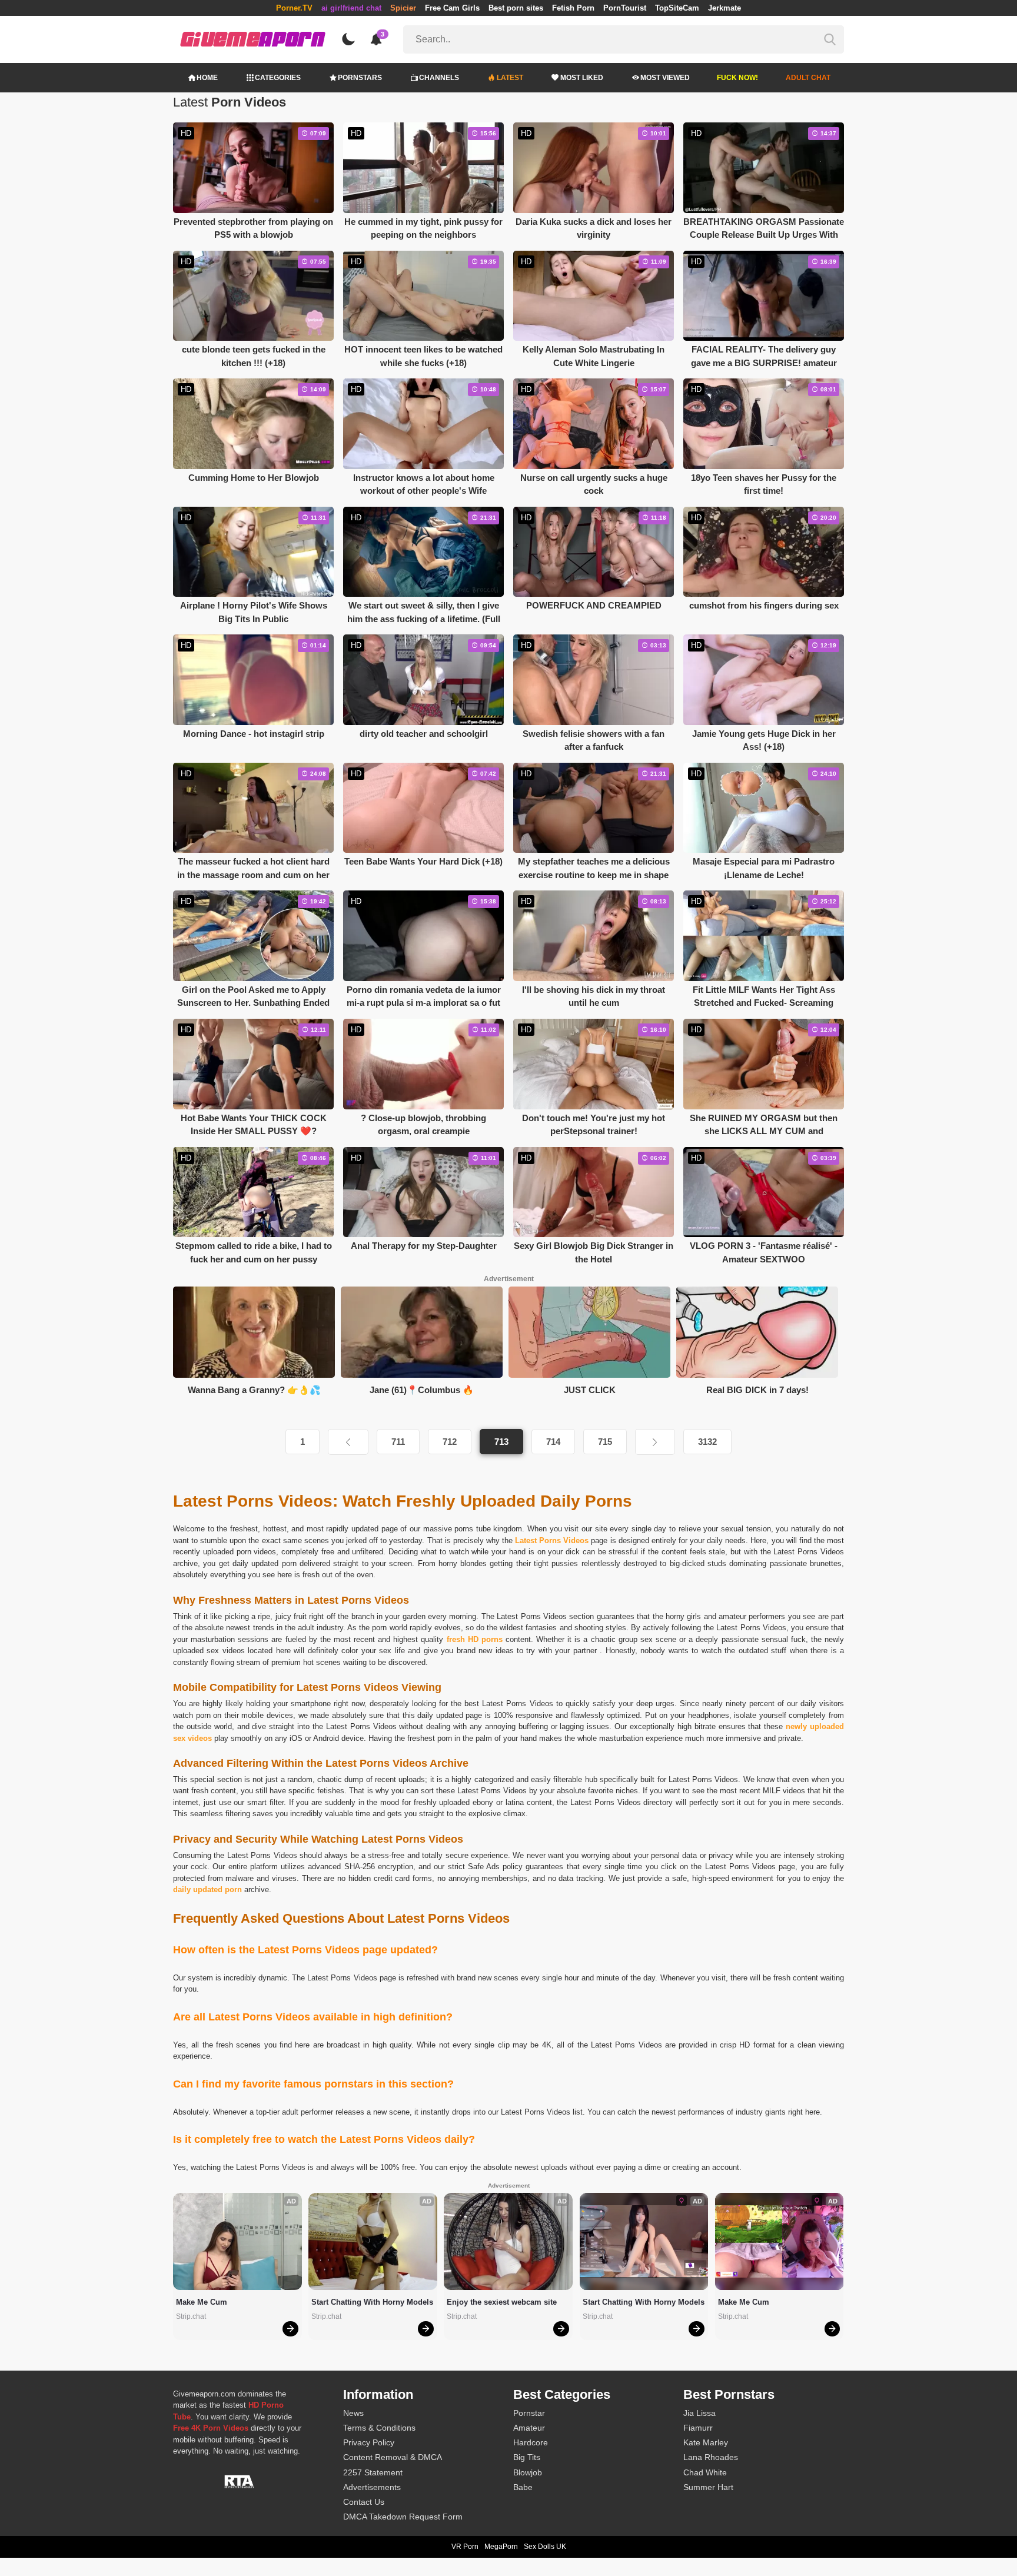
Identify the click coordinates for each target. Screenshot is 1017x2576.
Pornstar (529, 2413)
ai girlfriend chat (351, 8)
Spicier (403, 8)
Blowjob (528, 2472)
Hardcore (531, 2442)
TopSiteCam (677, 8)
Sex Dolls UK (545, 2547)
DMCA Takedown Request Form (403, 2517)
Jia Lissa (699, 2413)
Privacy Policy (369, 2442)
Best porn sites (516, 8)
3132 (707, 1442)
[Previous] (348, 1442)
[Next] (655, 1442)
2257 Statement (373, 2472)
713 (501, 1442)
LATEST (510, 78)
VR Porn (465, 2547)
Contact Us (364, 2502)
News (353, 2413)
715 (605, 1442)
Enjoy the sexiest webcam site (502, 2302)
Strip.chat (191, 2316)
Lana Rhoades (711, 2457)
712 (450, 1442)
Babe (523, 2487)
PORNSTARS (360, 78)
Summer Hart (708, 2487)
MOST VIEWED (665, 78)
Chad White (705, 2472)
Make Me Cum (202, 2302)
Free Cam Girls (452, 8)
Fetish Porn (573, 8)
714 (553, 1442)
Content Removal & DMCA (393, 2457)
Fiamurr (698, 2428)
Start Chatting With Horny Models (372, 2302)
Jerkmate (724, 8)
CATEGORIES (278, 78)
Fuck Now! (737, 78)
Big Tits (527, 2457)
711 (398, 1442)
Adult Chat (808, 78)
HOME (207, 78)
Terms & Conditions (379, 2428)
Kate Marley (706, 2442)
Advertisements (372, 2487)
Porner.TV (294, 8)
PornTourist (625, 8)
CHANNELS (439, 78)
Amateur (529, 2428)
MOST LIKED (582, 78)
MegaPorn (501, 2547)
